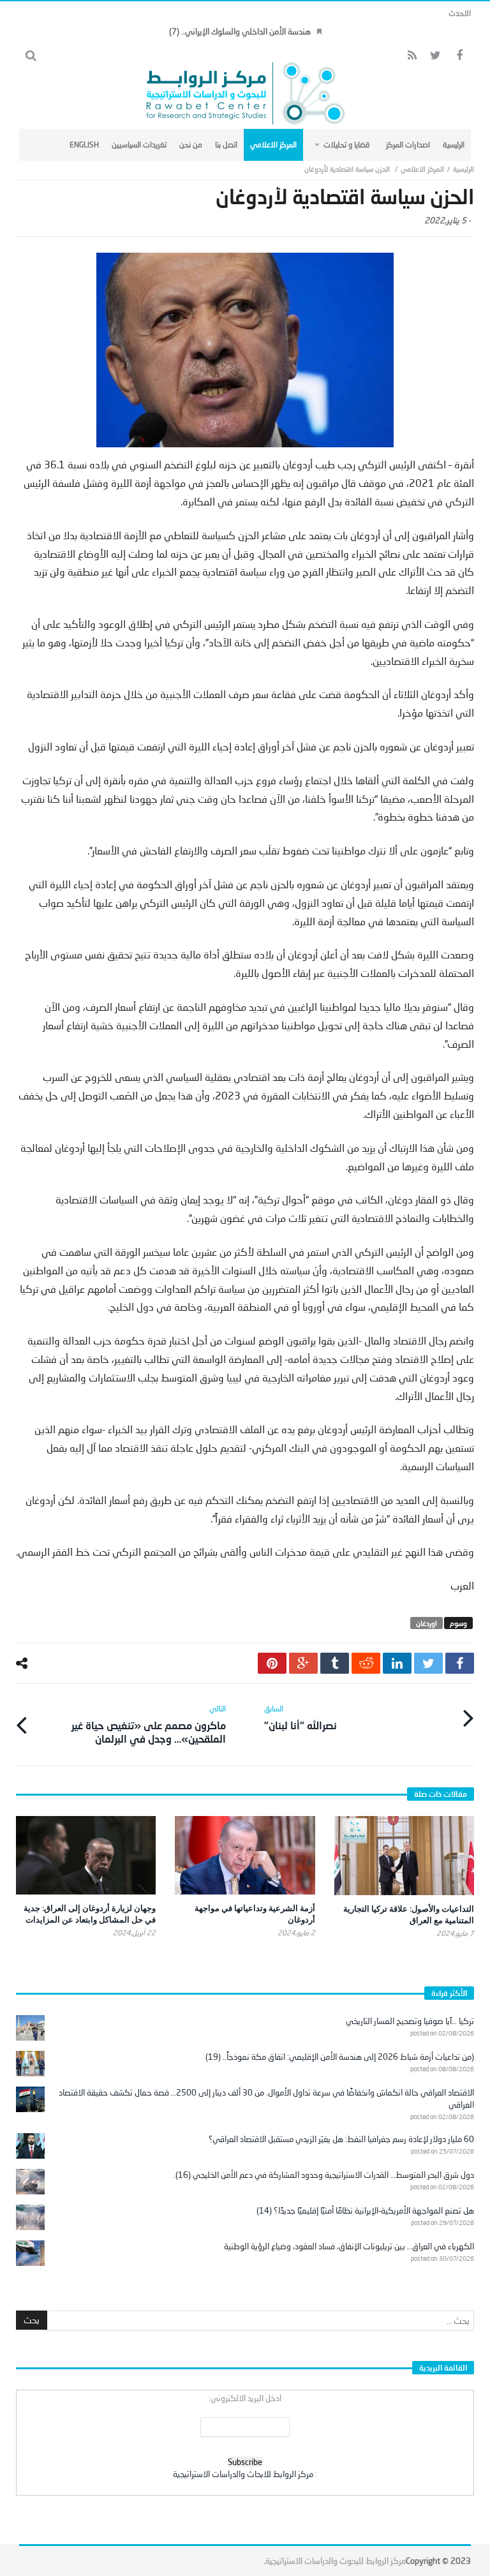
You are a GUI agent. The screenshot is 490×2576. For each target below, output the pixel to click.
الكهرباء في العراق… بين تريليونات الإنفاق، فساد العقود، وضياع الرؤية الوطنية (349, 2246)
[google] (303, 1663)
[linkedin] (397, 1663)
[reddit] (366, 1663)
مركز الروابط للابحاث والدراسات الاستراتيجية (243, 2474)
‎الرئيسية (464, 169)
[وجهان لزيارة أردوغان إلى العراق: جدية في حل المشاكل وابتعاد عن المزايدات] (86, 1855)
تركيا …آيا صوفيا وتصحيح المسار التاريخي (410, 2021)
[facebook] (460, 1663)
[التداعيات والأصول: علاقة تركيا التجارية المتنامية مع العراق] (404, 1856)
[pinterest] (272, 1663)
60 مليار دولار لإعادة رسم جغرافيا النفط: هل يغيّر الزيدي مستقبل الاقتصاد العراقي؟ (341, 2139)
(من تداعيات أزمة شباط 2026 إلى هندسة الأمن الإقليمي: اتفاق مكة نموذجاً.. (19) (340, 2057)
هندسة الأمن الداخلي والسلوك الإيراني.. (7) (240, 31)
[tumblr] (335, 1663)
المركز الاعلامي (422, 169)
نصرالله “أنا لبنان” (301, 1717)
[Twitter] (435, 56)
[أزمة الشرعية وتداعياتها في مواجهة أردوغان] (245, 1855)
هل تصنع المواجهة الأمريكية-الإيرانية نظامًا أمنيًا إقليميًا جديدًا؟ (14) (365, 2210)
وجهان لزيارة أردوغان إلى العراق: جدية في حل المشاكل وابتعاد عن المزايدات (90, 1914)
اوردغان (427, 1623)
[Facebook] (459, 56)
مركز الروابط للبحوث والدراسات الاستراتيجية (336, 2561)
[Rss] (412, 56)
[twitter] (428, 1663)
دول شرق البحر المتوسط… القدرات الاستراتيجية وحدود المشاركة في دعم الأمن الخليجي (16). (324, 2175)
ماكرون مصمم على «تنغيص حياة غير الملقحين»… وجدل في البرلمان (149, 1724)
